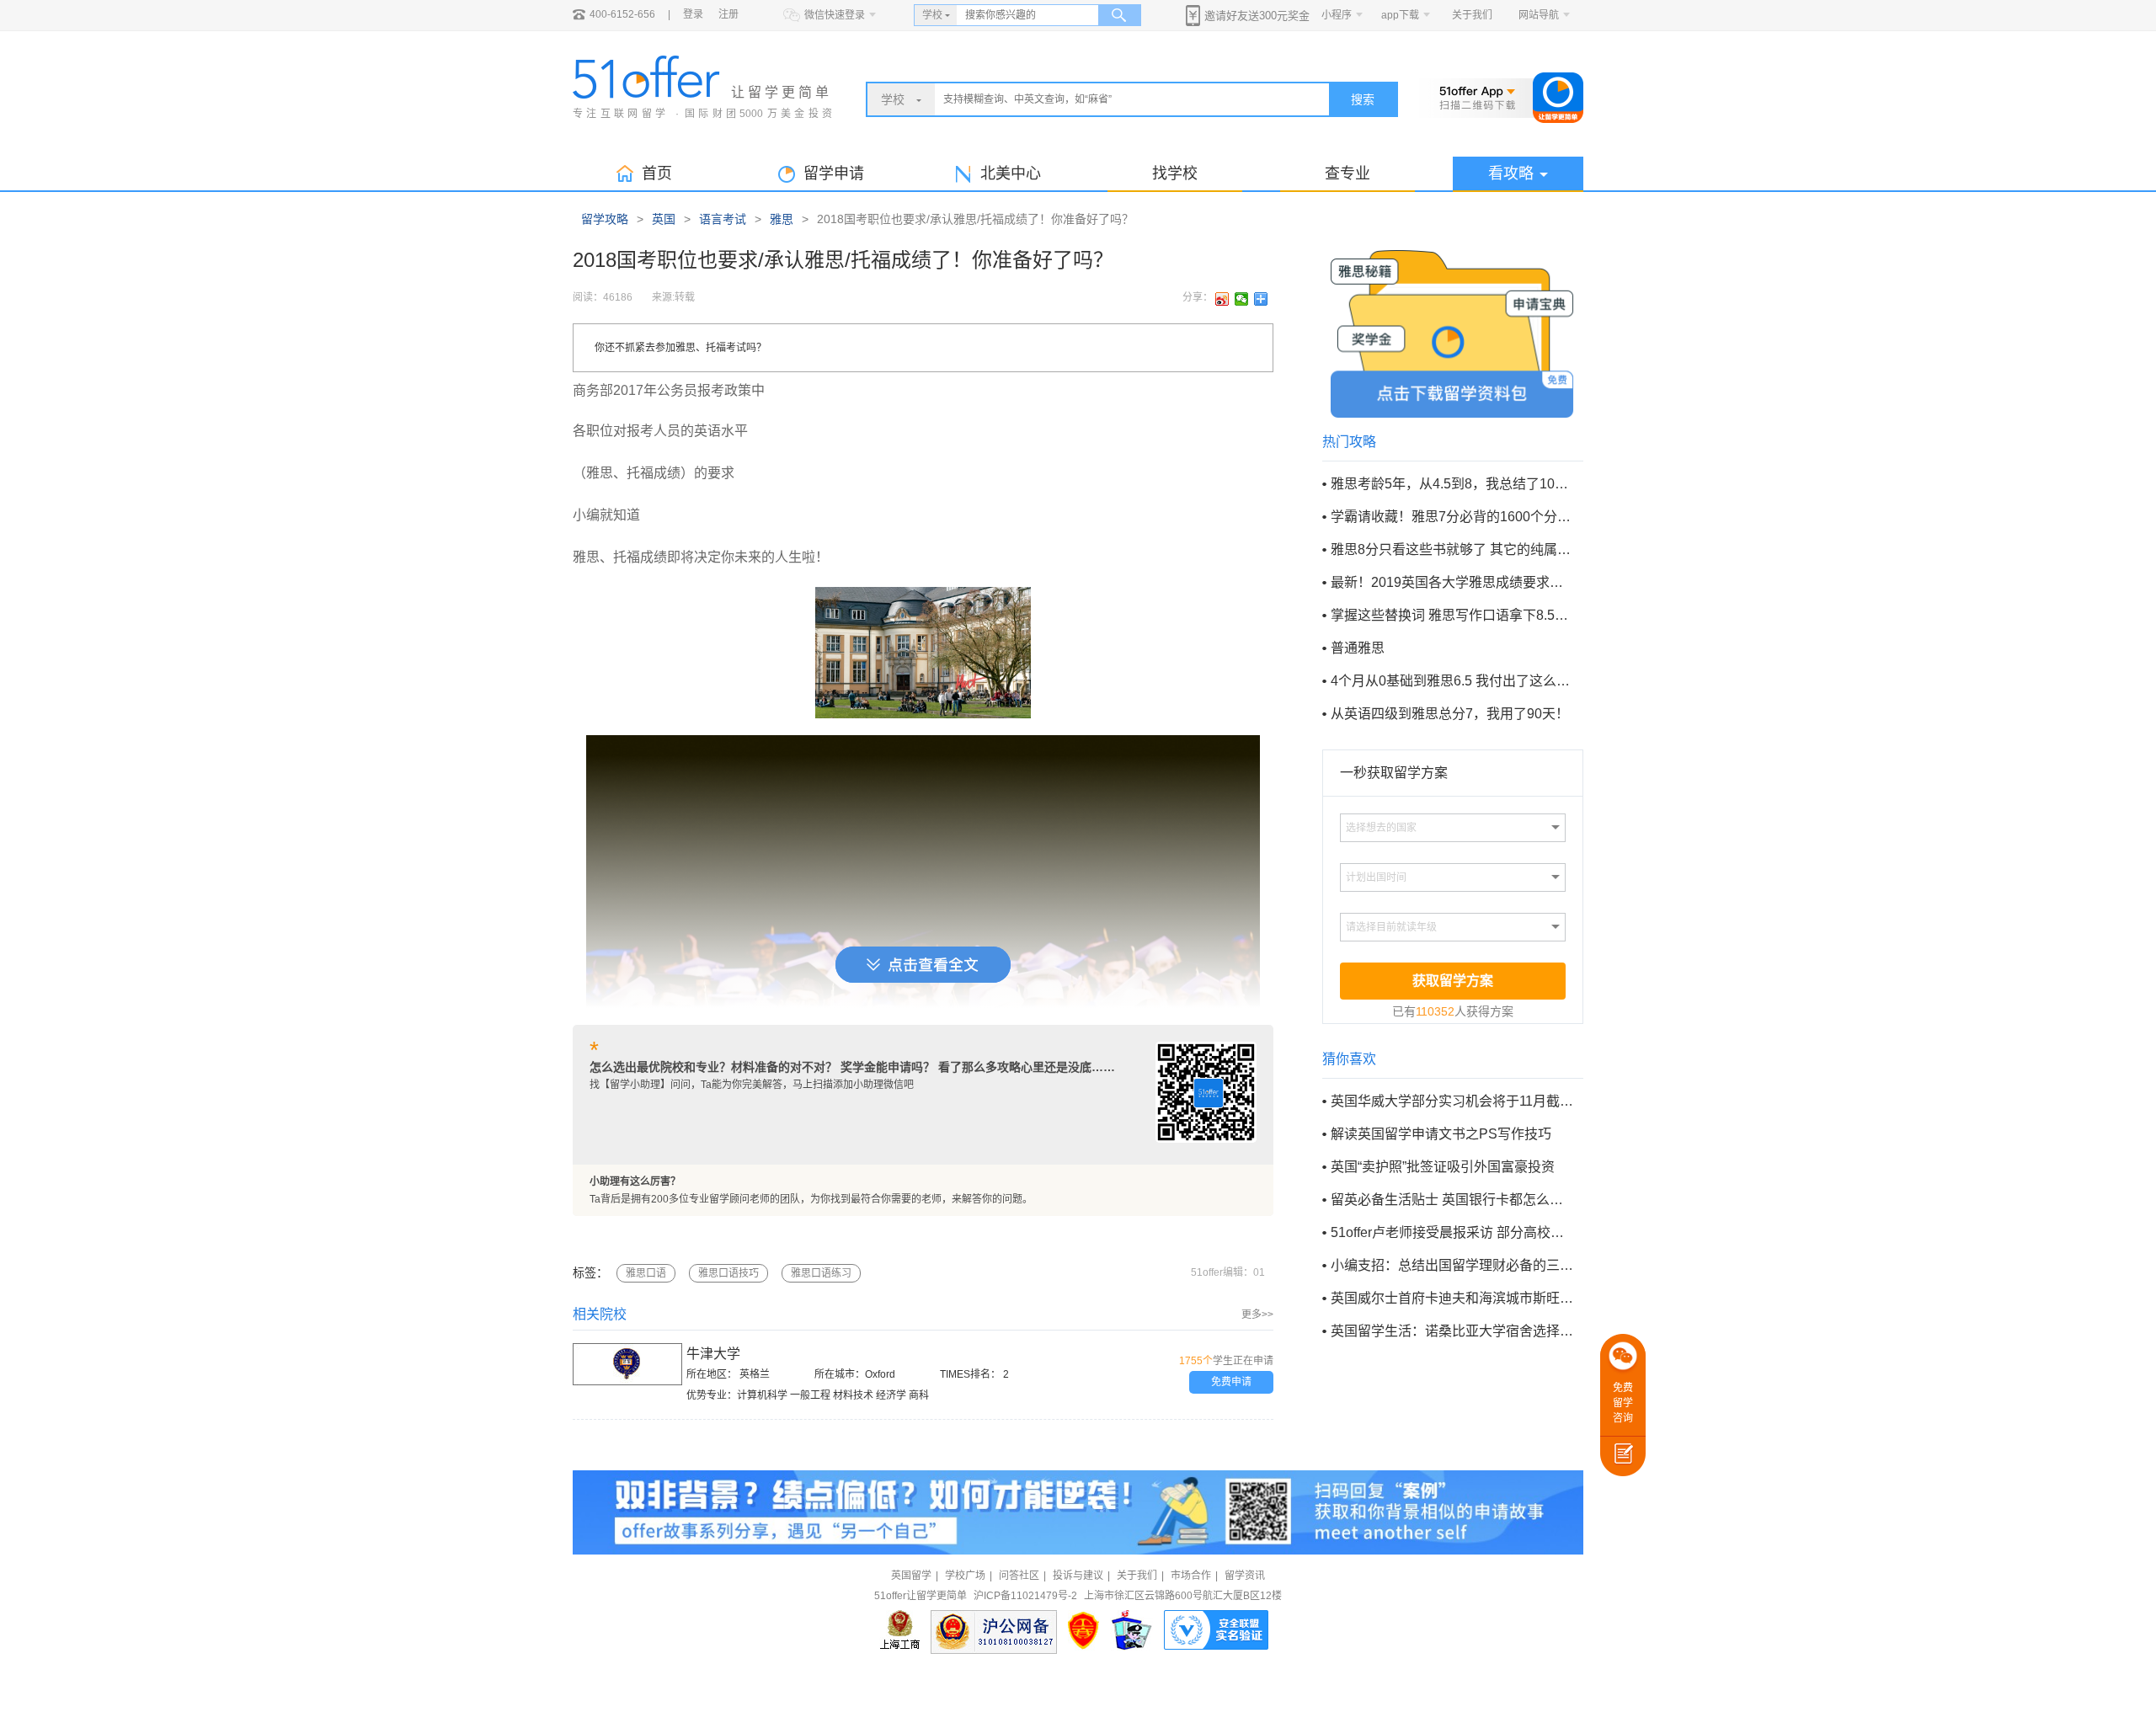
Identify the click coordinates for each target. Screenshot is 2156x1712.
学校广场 (965, 1576)
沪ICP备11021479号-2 (1025, 1596)
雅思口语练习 (821, 1273)
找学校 (1175, 173)
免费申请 (1231, 1382)
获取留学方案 (1453, 981)
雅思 (782, 219)
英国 (664, 219)
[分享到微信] (1242, 299)
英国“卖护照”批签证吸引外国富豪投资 (1443, 1167)
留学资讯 (1245, 1576)
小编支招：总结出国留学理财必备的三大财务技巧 (1452, 1265)
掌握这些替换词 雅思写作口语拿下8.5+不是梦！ (1452, 615)
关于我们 (1472, 15)
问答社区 (1019, 1576)
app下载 (1400, 15)
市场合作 (1191, 1576)
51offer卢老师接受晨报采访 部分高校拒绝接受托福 (1452, 1232)
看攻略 (1511, 173)
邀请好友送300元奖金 (1257, 16)
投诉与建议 (1078, 1576)
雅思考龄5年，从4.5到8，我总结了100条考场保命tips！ (1452, 484)
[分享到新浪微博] (1222, 299)
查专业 (1347, 173)
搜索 (1363, 99)
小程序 (1337, 15)
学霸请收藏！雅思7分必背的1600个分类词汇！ (1452, 517)
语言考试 (723, 219)
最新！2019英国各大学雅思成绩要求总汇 (1452, 582)
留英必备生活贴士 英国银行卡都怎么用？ (1452, 1200)
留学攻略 (605, 219)
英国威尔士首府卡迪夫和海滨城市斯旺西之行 (1452, 1298)
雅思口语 (646, 1273)
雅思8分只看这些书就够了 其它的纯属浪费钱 (1452, 549)
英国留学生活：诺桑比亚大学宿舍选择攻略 (1452, 1331)
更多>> (1257, 1315)
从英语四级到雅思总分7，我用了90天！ (1450, 714)
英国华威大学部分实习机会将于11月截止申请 (1452, 1101)
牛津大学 (713, 1354)
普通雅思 (1358, 648)
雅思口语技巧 (728, 1273)
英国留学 (911, 1576)
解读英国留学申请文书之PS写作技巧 (1441, 1134)
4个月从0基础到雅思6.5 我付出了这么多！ (1452, 681)
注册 (728, 14)
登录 (693, 14)
